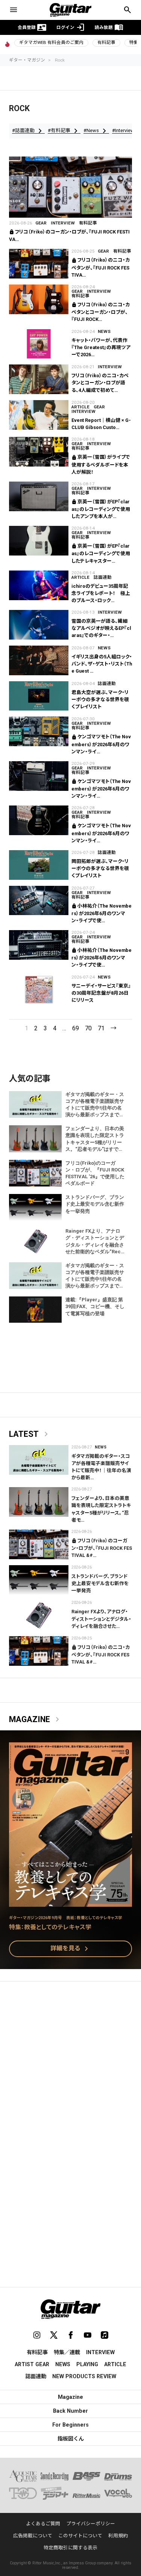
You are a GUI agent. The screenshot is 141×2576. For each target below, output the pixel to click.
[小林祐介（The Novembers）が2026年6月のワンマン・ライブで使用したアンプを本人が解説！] (39, 945)
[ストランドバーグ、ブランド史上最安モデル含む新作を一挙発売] (39, 1580)
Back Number (70, 2411)
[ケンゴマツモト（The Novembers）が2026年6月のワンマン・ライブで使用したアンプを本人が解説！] (39, 776)
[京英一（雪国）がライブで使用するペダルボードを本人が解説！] (39, 452)
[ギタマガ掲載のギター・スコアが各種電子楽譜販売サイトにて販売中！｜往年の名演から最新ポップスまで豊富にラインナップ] (39, 1460)
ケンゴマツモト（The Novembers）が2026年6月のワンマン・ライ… (101, 744)
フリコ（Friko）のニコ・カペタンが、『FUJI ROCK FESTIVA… (101, 267)
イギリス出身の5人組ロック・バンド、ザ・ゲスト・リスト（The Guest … (102, 664)
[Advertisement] (70, 2064)
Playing (87, 2364)
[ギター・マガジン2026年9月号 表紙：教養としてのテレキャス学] (70, 1902)
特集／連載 (67, 2352)
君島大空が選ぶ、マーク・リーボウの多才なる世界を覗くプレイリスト (100, 699)
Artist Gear (32, 2364)
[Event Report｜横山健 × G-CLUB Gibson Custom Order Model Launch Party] (39, 415)
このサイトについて (80, 2536)
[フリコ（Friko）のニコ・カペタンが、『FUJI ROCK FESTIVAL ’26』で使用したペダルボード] (39, 264)
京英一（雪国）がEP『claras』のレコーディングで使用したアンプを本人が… (101, 509)
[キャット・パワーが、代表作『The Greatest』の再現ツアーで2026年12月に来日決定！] (39, 344)
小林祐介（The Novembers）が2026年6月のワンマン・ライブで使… (102, 913)
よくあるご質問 (43, 2524)
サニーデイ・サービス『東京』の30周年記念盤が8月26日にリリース (101, 993)
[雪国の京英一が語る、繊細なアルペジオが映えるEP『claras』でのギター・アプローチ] (39, 625)
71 (101, 1028)
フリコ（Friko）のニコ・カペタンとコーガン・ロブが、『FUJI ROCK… (101, 312)
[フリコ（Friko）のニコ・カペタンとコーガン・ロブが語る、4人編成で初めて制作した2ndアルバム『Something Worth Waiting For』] (39, 379)
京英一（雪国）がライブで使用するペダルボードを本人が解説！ (101, 464)
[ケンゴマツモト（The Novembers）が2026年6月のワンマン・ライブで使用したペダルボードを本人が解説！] (39, 731)
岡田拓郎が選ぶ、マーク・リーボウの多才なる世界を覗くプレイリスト (100, 868)
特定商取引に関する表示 (70, 2548)
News (104, 331)
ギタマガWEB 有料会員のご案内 (51, 42)
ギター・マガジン (27, 60)
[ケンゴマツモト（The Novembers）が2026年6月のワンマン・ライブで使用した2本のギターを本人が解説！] (39, 820)
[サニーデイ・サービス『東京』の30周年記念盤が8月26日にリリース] (39, 990)
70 (88, 1028)
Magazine (36, 1719)
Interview (63, 223)
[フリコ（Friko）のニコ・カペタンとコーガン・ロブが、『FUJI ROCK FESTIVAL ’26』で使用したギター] (39, 299)
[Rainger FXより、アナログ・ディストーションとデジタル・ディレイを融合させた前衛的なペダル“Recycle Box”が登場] (39, 1615)
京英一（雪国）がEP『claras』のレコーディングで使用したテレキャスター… (101, 553)
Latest (30, 1434)
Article (80, 407)
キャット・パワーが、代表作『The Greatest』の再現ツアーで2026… (101, 347)
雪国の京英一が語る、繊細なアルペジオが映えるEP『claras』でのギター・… (101, 628)
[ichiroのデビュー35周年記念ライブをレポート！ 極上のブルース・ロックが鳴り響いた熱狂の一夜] (39, 585)
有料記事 (106, 42)
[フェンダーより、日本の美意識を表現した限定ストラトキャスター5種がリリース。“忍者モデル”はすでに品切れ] (39, 1502)
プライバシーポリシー (91, 2524)
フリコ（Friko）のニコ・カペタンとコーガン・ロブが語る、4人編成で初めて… (100, 383)
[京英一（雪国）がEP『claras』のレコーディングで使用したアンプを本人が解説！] (39, 496)
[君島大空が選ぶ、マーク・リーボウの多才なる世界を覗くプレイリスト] (39, 696)
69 (76, 1028)
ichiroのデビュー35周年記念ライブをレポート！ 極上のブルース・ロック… (101, 593)
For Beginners (70, 2425)
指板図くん (71, 2439)
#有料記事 (64, 131)
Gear (41, 223)
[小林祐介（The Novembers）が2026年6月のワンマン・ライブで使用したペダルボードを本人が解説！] (39, 901)
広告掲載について (33, 2536)
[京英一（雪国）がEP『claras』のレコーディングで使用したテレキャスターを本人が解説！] (39, 541)
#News (96, 131)
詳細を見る (71, 1949)
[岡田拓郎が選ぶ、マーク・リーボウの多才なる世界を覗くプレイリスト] (39, 865)
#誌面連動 (28, 131)
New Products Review (84, 2376)
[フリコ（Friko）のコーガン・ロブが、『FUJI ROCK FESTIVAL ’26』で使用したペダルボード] (70, 187)
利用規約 (118, 2536)
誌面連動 (103, 577)
